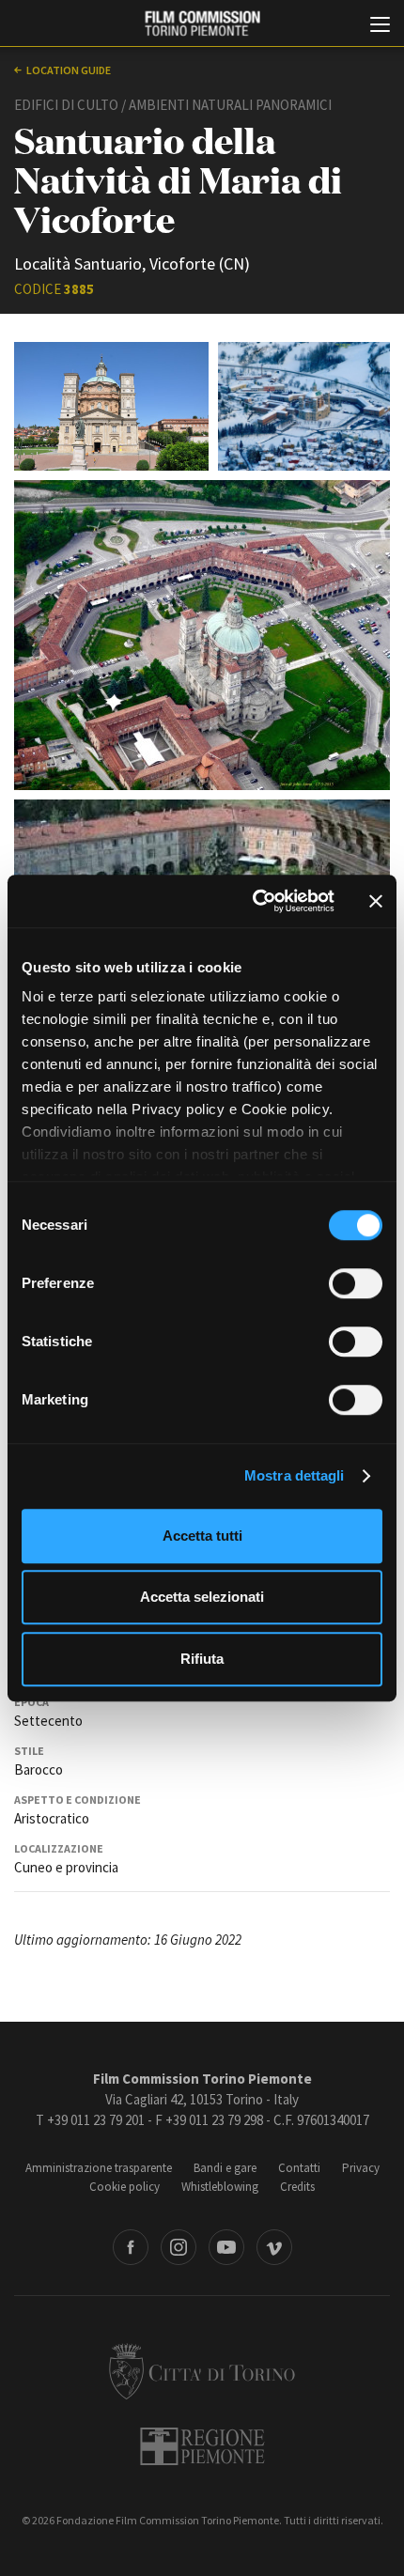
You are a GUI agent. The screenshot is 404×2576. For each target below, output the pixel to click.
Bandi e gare (225, 2168)
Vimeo (274, 2247)
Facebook (131, 2247)
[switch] (356, 1283)
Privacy (361, 2168)
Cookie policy (124, 2187)
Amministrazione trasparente (99, 2168)
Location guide (69, 70)
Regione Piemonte (202, 2446)
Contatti (299, 2168)
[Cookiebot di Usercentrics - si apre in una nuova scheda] (254, 901)
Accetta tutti (202, 1536)
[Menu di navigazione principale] (380, 26)
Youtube (226, 2247)
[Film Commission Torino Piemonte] (202, 24)
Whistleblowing (220, 2187)
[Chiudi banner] (376, 901)
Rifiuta (202, 1659)
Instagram (179, 2247)
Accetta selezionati (202, 1597)
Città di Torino (202, 2371)
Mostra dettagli (295, 1475)
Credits (297, 2187)
